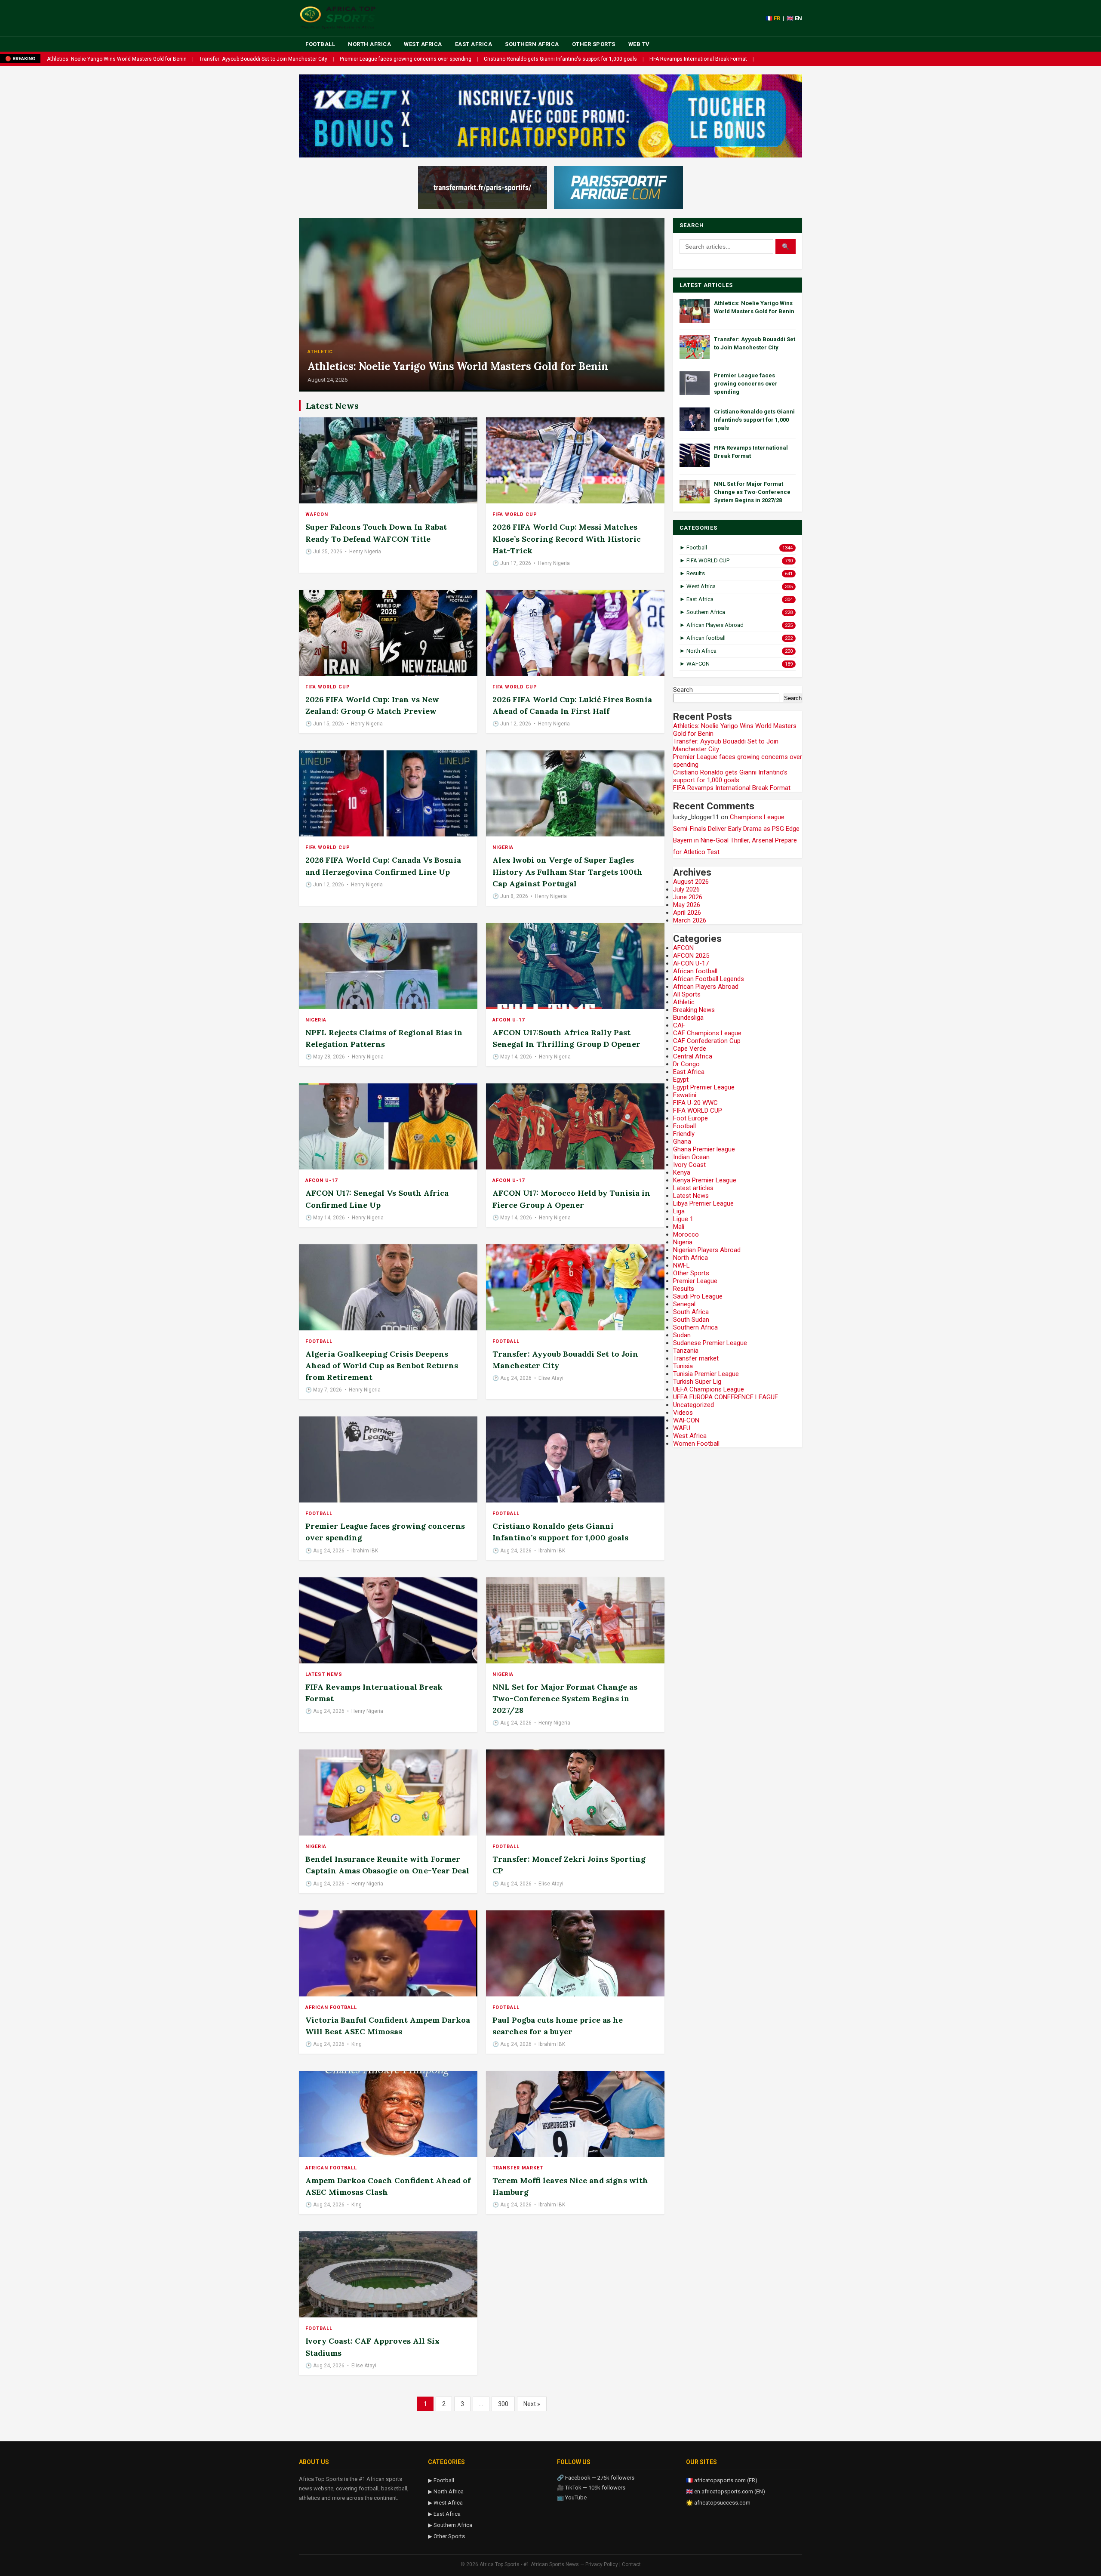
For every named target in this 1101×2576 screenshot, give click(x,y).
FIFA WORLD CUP (515, 514)
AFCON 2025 (691, 956)
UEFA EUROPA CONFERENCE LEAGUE (726, 1397)
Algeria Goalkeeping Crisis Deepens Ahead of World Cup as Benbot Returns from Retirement (382, 1365)
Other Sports (594, 44)
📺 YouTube (572, 2497)
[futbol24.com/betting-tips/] (618, 188)
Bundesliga (688, 1018)
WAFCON (317, 514)
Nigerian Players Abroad (707, 1250)
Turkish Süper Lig (697, 1382)
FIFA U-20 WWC (695, 1103)
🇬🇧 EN (794, 18)
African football (331, 2007)
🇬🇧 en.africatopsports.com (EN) (726, 2491)
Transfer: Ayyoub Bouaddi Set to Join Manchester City (263, 59)
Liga (679, 1211)
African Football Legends (709, 979)
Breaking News (694, 1010)
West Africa (423, 44)
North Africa (369, 44)
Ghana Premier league (704, 1149)
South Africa (691, 1312)
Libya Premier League (703, 1203)
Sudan (682, 1335)
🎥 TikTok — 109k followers (591, 2488)
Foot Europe (690, 1118)
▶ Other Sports (446, 2536)
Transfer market (518, 2168)
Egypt (681, 1080)
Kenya (682, 1172)
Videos (683, 1413)
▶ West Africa (445, 2503)
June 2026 (688, 897)
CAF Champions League (707, 1033)
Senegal (684, 1304)
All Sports (687, 994)
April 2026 (687, 913)
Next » (532, 2404)
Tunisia (683, 1366)
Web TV (639, 44)
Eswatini (685, 1095)
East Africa (474, 44)
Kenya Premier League (705, 1180)
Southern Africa (532, 44)
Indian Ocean (691, 1157)
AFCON (683, 948)
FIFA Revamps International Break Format (698, 59)
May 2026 (687, 905)
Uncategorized (694, 1405)
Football (320, 44)
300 (503, 2404)
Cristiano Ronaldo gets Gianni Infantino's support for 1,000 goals (560, 59)
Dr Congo (686, 1064)
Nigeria (503, 847)
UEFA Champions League (709, 1389)
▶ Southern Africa (450, 2525)
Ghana (682, 1141)
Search (683, 690)
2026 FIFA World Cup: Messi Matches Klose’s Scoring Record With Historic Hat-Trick (567, 538)
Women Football (696, 1444)
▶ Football (441, 2480)
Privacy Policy (602, 2564)
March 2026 (690, 920)
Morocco (686, 1234)
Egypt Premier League (704, 1087)
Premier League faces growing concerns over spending (406, 59)
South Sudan (691, 1320)
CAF (679, 1025)
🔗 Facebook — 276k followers (596, 2478)
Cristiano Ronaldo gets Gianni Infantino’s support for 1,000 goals (730, 776)
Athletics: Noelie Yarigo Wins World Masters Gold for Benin (117, 59)
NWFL (681, 1265)
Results (684, 1289)
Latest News (324, 1674)
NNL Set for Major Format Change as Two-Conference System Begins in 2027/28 (565, 1698)
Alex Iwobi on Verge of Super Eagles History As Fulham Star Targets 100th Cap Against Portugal (567, 872)
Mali (679, 1227)
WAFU (682, 1428)
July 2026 (686, 889)
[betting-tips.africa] (483, 188)
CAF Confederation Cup (707, 1041)
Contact (631, 2564)
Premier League (695, 1281)
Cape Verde (690, 1049)
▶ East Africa (444, 2514)
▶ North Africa (446, 2491)
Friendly (684, 1134)
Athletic (320, 352)
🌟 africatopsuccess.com (718, 2503)
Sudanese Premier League (710, 1343)
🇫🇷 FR (773, 18)
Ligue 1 (683, 1219)
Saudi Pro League (698, 1296)
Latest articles (693, 1188)
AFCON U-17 (509, 1020)
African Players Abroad (706, 987)
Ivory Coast (689, 1165)
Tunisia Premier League (706, 1374)
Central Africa (693, 1056)
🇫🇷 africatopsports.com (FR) (722, 2480)
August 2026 (691, 882)
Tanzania (686, 1351)
